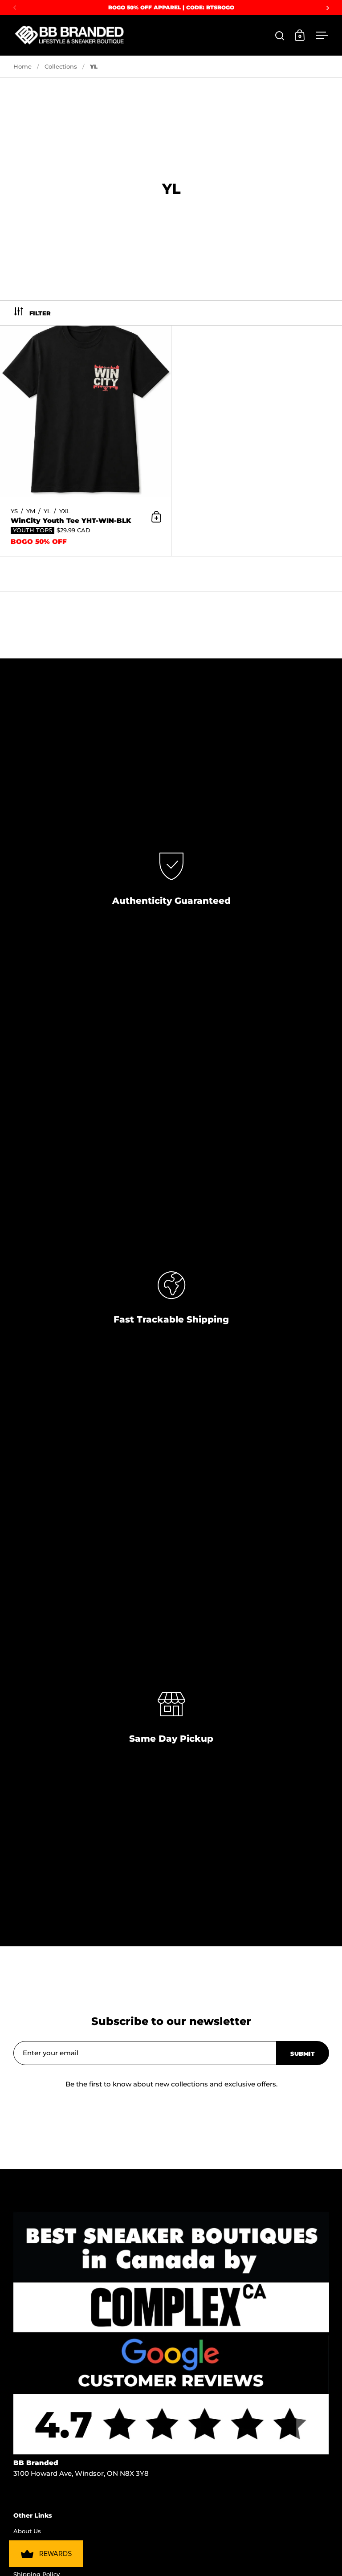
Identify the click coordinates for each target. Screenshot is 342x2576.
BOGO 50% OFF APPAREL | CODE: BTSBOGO (171, 7)
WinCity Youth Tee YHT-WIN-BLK (85, 441)
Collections (61, 66)
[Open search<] (280, 35)
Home (22, 66)
